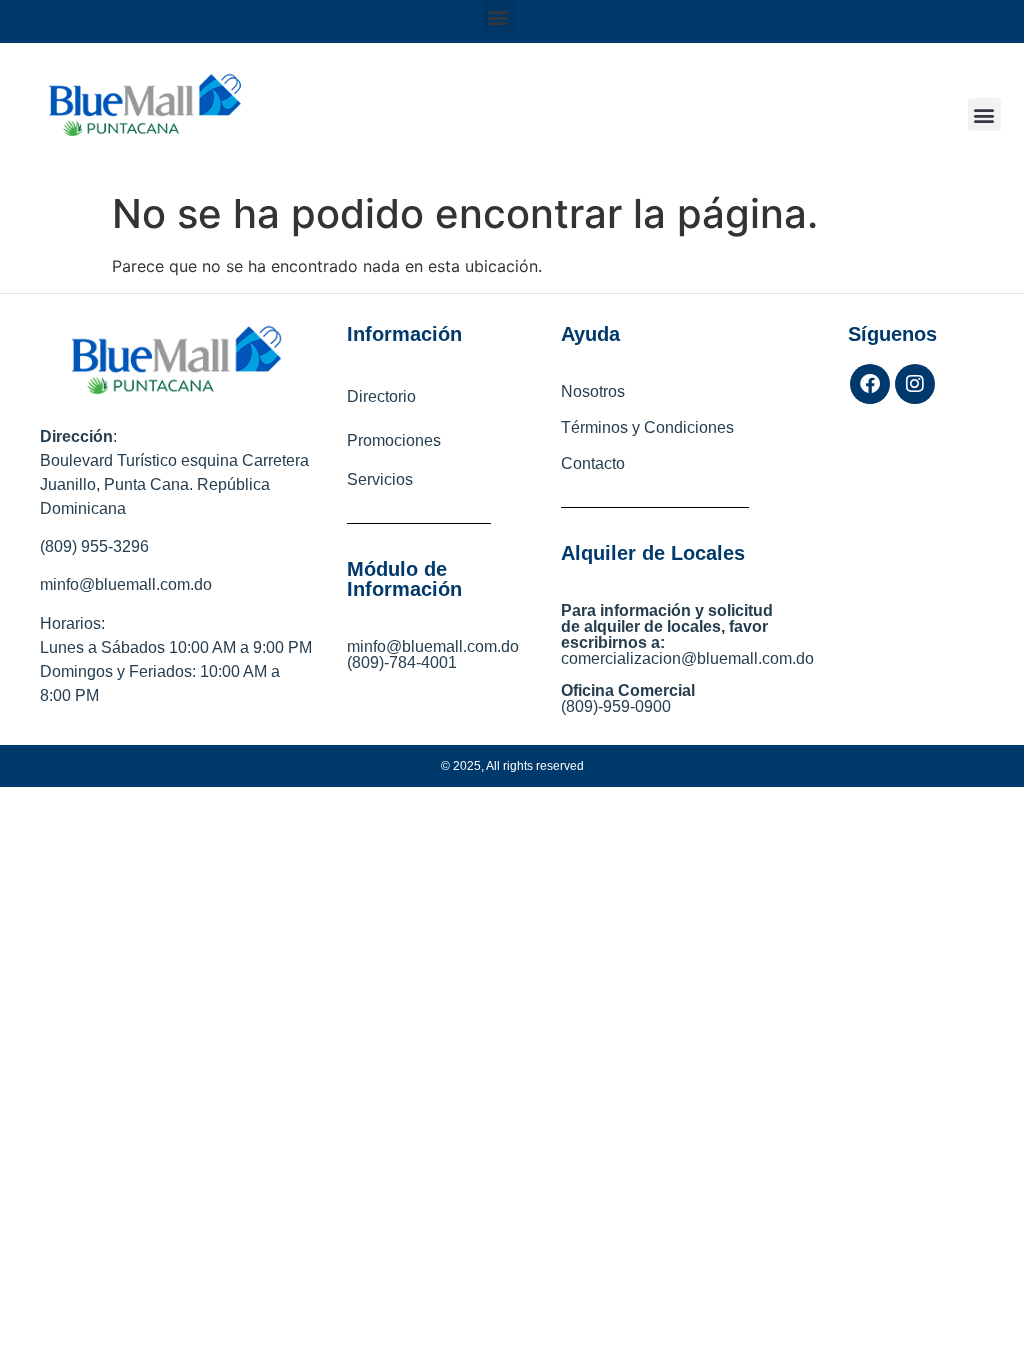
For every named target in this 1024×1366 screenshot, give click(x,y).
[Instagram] (915, 384)
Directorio (381, 396)
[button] (498, 16)
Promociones (394, 440)
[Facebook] (870, 384)
